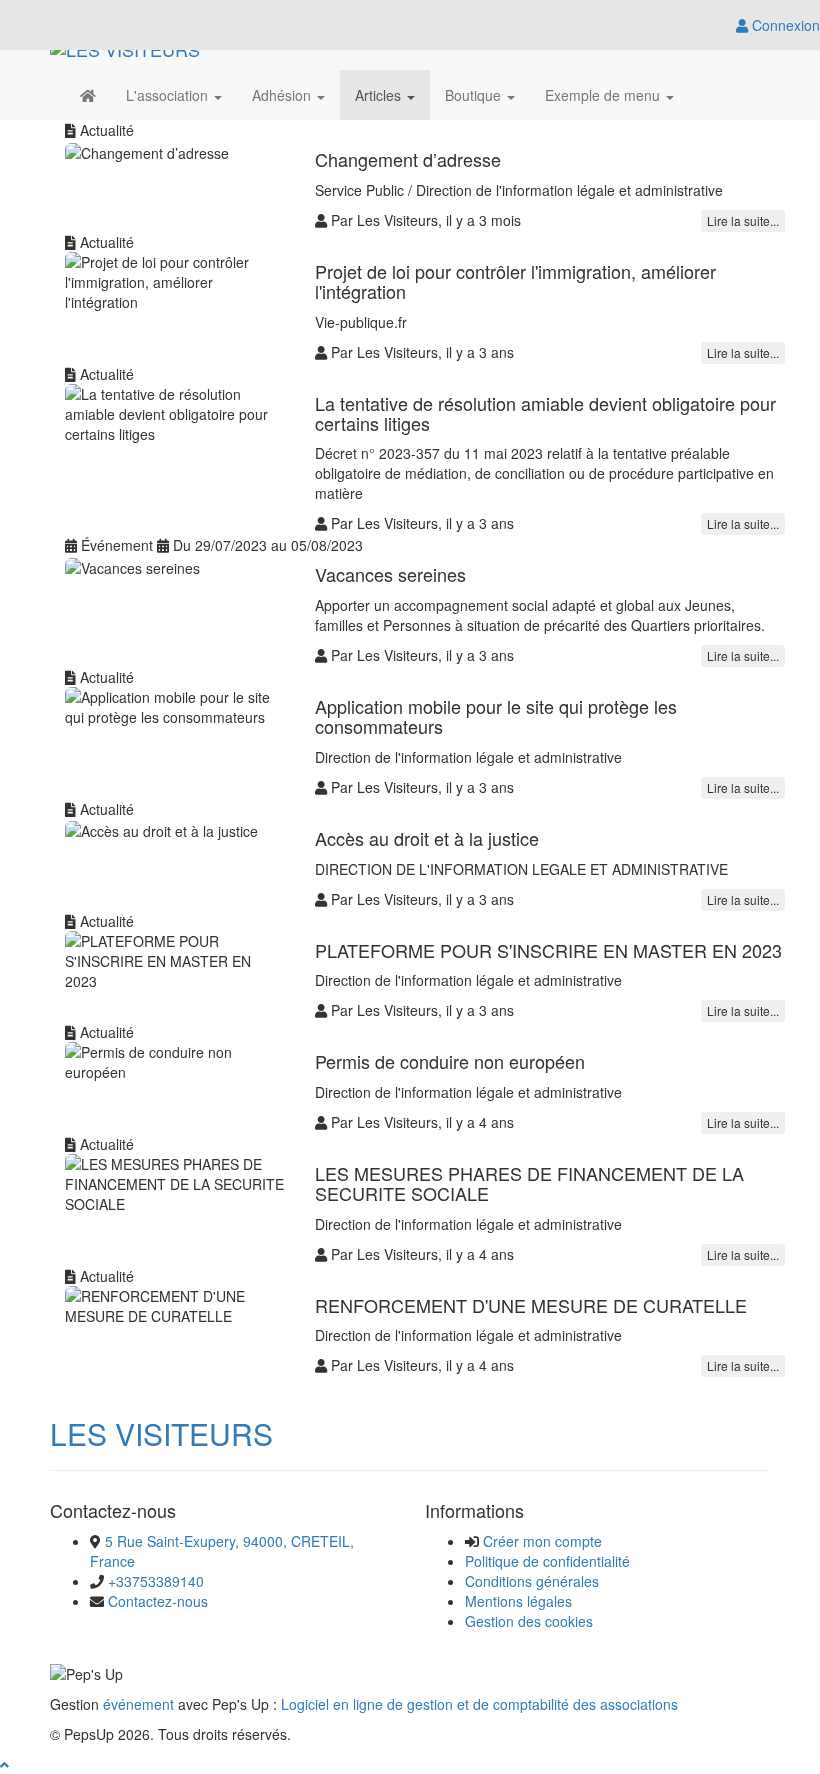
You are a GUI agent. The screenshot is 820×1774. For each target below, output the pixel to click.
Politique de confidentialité (547, 1561)
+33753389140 (156, 1581)
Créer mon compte (542, 1541)
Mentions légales (518, 1601)
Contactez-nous (158, 1601)
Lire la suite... (743, 220)
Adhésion (283, 95)
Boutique (475, 95)
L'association (169, 95)
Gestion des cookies (529, 1621)
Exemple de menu (604, 95)
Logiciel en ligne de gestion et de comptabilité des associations (479, 1704)
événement (138, 1704)
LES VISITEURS (161, 1433)
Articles (380, 95)
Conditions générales (532, 1581)
